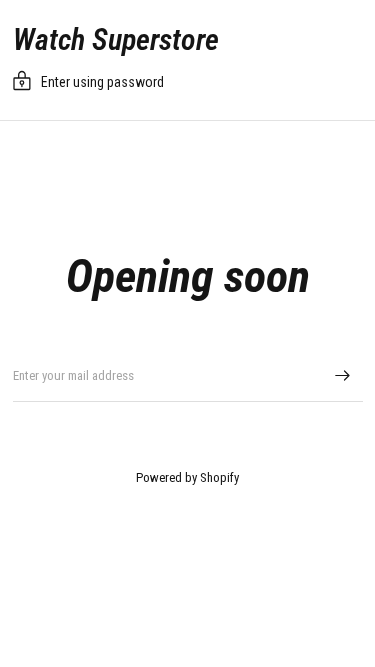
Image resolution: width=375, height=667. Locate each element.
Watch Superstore (116, 40)
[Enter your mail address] (343, 376)
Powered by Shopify (187, 477)
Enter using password (102, 82)
